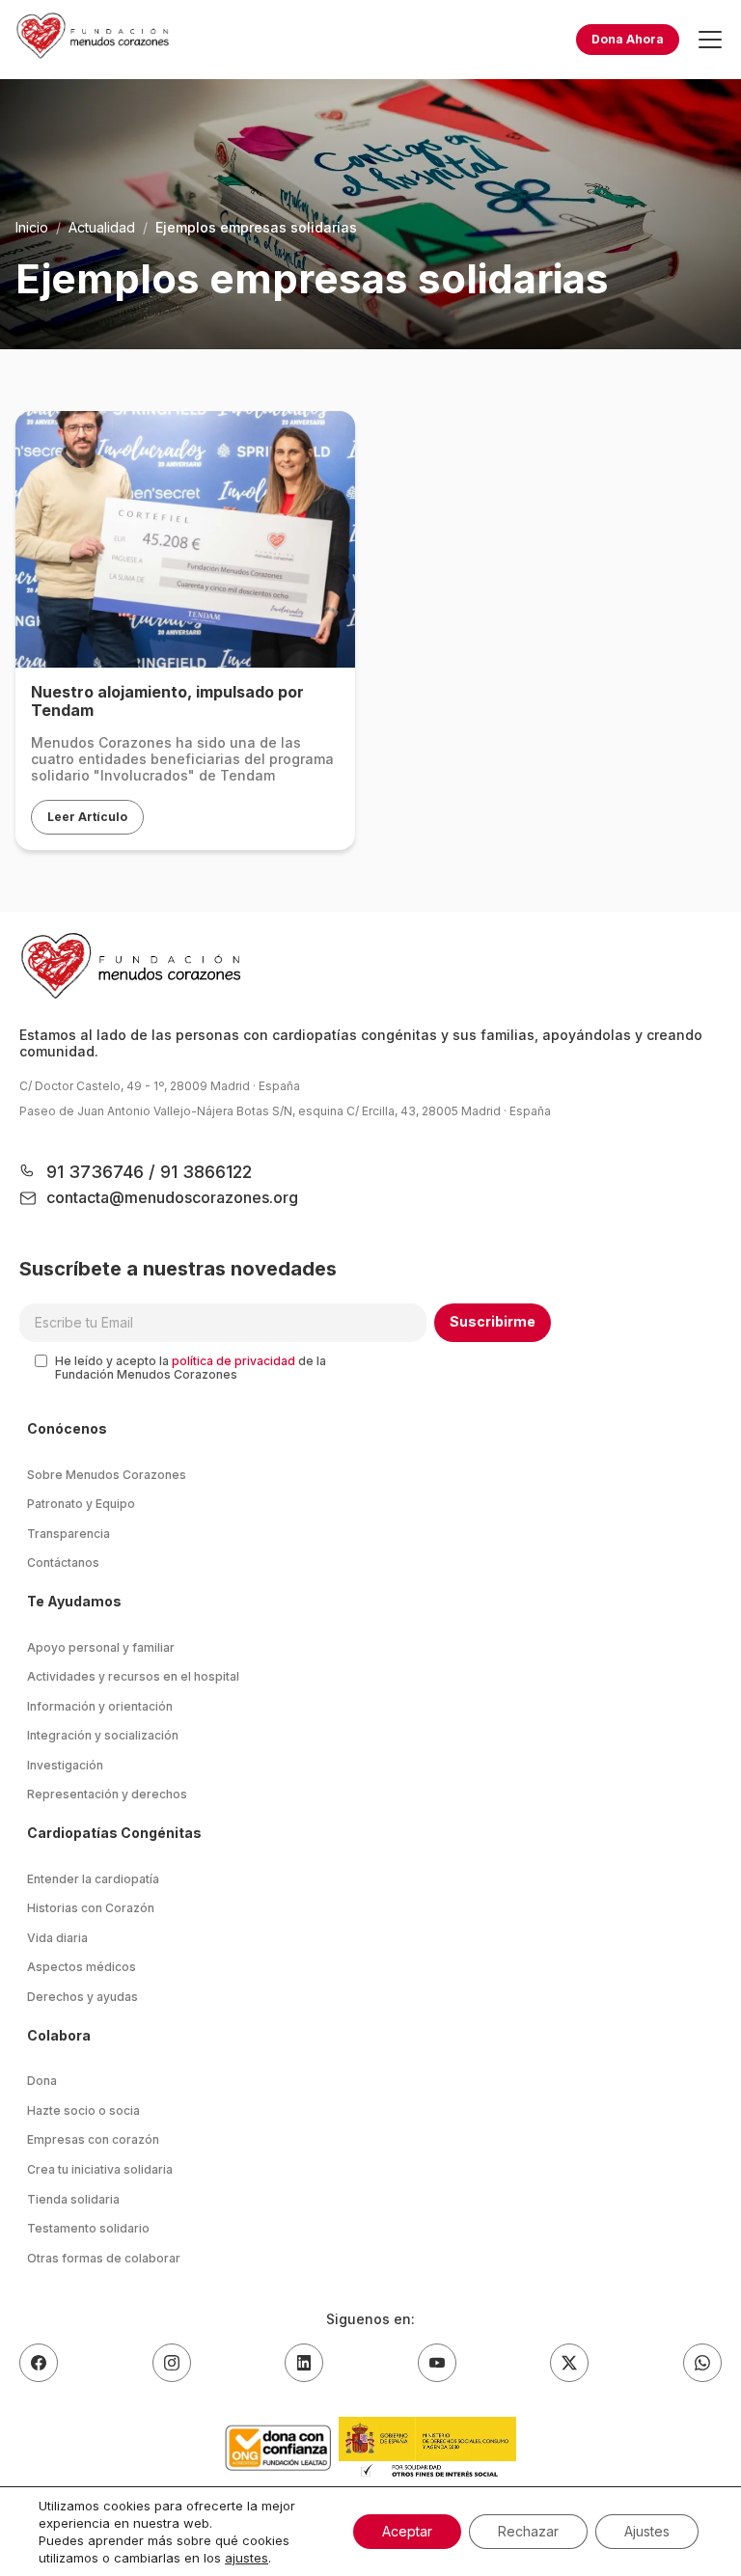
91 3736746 (97, 1172)
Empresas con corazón (93, 2139)
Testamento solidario (88, 2228)
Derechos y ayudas (82, 1997)
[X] (569, 2363)
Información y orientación (100, 1706)
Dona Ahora (628, 39)
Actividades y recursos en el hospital (133, 1676)
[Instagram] (172, 2363)
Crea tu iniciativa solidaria (100, 2169)
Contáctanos (63, 1562)
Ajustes (647, 2531)
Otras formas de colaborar (104, 2258)
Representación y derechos (107, 1794)
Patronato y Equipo (81, 1504)
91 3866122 (204, 1172)
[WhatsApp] (702, 2363)
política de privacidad (233, 1361)
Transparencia (69, 1534)
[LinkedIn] (304, 2363)
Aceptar (407, 2531)
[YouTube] (437, 2363)
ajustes (247, 2558)
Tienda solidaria (73, 2199)
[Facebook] (39, 2363)
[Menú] (710, 40)
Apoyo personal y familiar (101, 1647)
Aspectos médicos (82, 1967)
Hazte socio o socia (83, 2110)
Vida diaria (57, 1938)
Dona (42, 2081)
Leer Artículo (87, 817)
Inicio (32, 227)
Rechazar (528, 2531)
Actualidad (102, 227)
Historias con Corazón (91, 1908)
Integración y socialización (103, 1735)
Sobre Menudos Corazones (107, 1475)
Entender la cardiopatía (93, 1879)
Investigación (65, 1765)
